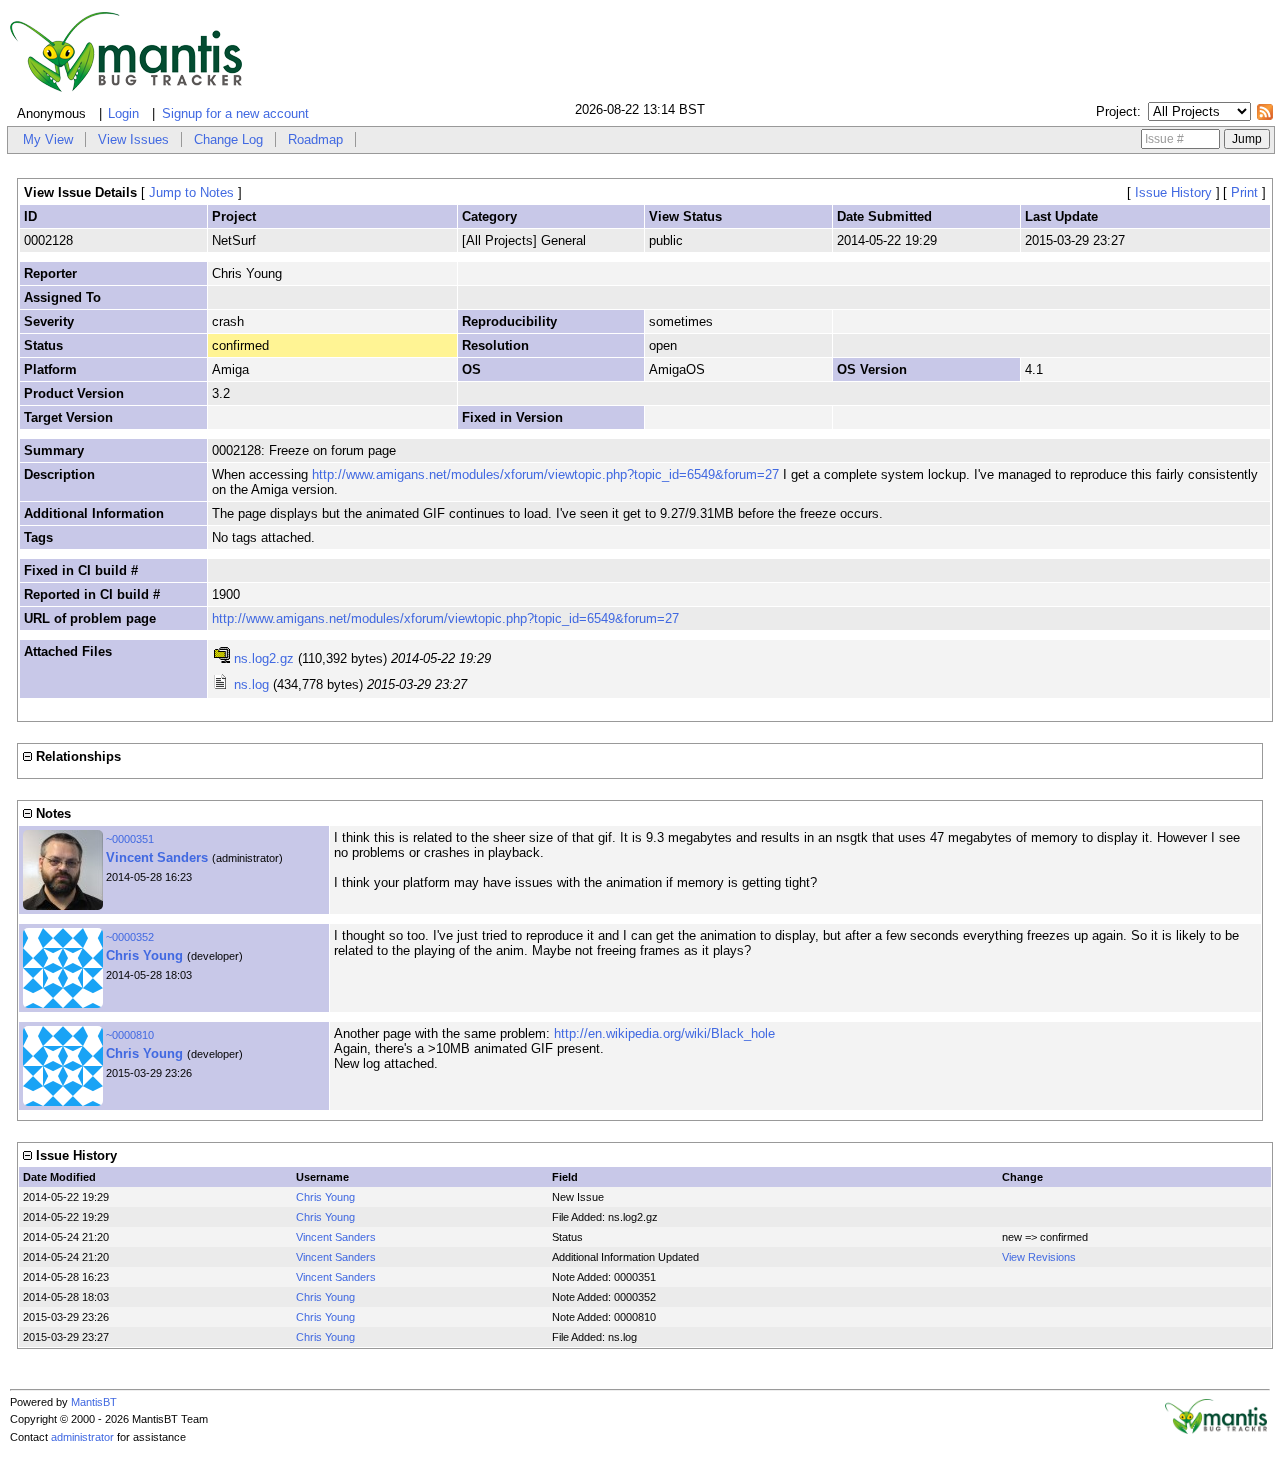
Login (123, 113)
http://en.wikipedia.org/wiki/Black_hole (664, 1033)
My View (48, 139)
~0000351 (130, 839)
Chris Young (144, 955)
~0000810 (130, 1035)
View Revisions (1039, 1257)
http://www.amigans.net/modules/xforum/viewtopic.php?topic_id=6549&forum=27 (545, 474)
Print (1244, 192)
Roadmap (315, 139)
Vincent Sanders (157, 857)
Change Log (228, 139)
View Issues (133, 139)
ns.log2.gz (264, 658)
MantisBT (94, 1402)
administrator (82, 1437)
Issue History (1173, 192)
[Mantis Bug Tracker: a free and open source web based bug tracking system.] (1216, 1430)
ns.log (251, 684)
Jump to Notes (191, 192)
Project (1116, 111)
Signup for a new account (235, 113)
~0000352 (130, 937)
